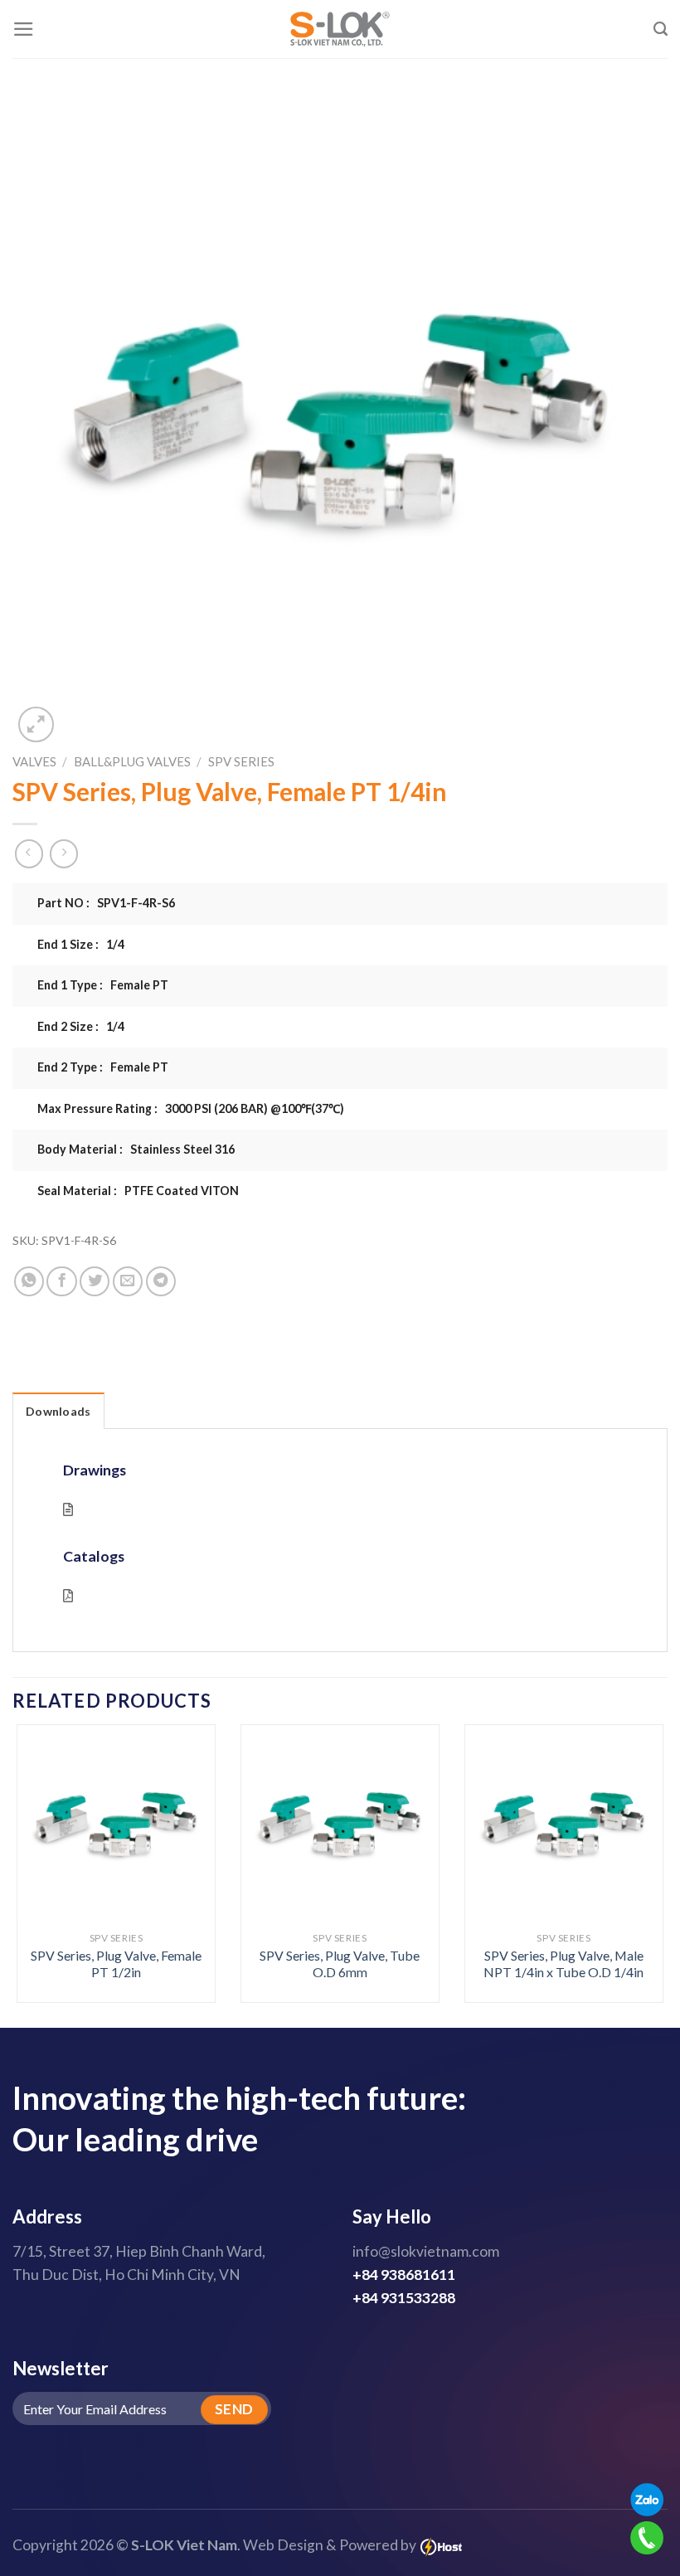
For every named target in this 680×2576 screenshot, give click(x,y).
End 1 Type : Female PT (103, 985)
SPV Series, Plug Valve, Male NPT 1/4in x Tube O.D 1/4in (563, 1964)
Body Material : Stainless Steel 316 (136, 1149)
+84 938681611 (404, 2275)
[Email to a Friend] (128, 1281)
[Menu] (24, 29)
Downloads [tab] (58, 1411)
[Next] (642, 1843)
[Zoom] (36, 724)
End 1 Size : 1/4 (81, 944)
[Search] (661, 29)
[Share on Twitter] (95, 1281)
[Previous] (38, 1843)
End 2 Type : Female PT (103, 1067)
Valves (34, 761)
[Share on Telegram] (161, 1281)
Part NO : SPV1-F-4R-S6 (106, 903)
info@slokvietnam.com (426, 2251)
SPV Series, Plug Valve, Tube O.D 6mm (340, 1964)
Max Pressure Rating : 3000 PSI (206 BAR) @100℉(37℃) (191, 1108)
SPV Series (241, 761)
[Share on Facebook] (61, 1281)
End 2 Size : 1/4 (81, 1026)
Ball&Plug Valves (132, 761)
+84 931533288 (404, 2298)
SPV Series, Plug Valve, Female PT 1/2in (116, 1964)
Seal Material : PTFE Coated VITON (138, 1191)
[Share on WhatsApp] (29, 1281)
